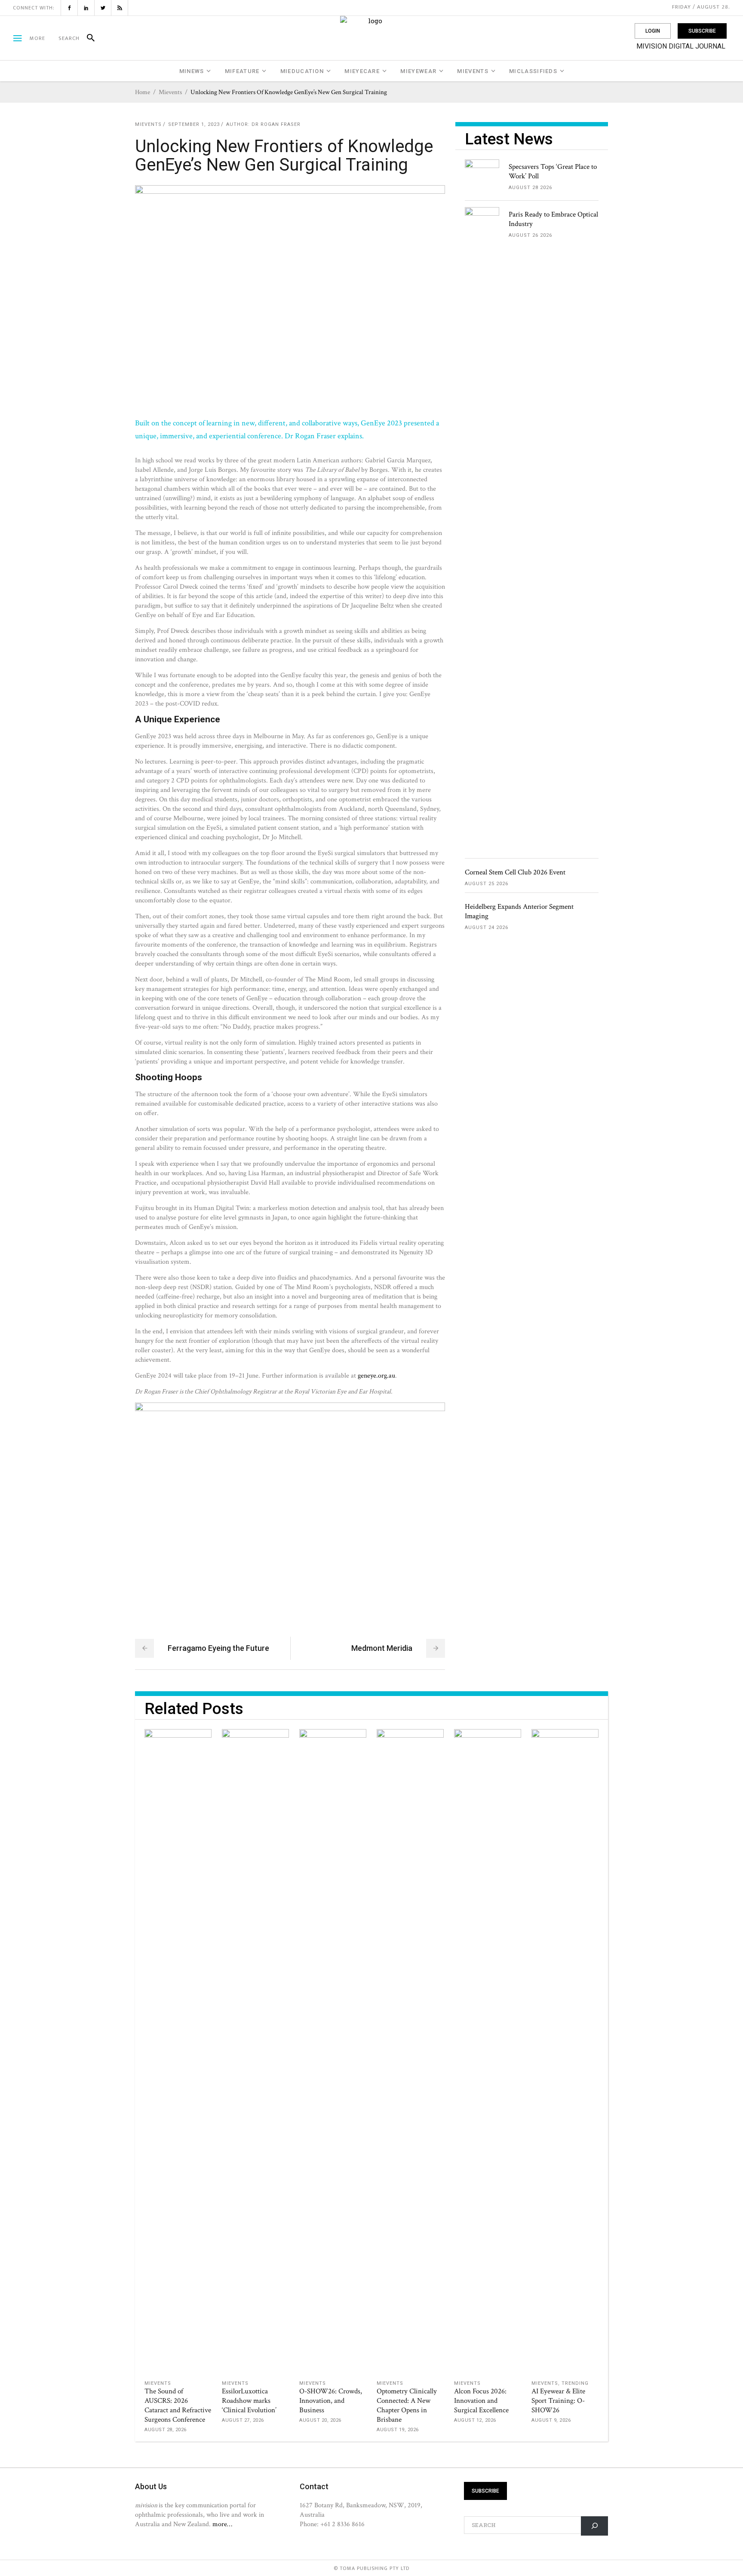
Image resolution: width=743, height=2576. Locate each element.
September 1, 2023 (194, 124)
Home (143, 92)
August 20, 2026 (320, 2420)
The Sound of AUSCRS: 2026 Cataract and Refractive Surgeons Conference (178, 2405)
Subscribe (702, 31)
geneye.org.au (376, 1375)
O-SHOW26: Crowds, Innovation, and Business (331, 2401)
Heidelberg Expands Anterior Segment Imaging (519, 911)
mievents (170, 92)
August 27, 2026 (243, 2420)
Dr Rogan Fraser (276, 124)
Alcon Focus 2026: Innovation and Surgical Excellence (481, 2401)
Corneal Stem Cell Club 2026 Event (515, 872)
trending (575, 2383)
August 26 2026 (530, 235)
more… (222, 2524)
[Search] (87, 38)
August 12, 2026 (475, 2420)
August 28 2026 (530, 188)
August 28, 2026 (166, 2430)
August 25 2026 (487, 884)
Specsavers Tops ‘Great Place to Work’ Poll (553, 171)
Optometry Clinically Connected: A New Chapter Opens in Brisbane (407, 2405)
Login (653, 31)
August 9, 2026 (551, 2420)
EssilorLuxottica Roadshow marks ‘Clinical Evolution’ (249, 2401)
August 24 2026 (487, 927)
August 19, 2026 (398, 2430)
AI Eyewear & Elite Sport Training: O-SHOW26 (558, 2401)
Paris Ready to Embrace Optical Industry (553, 219)
